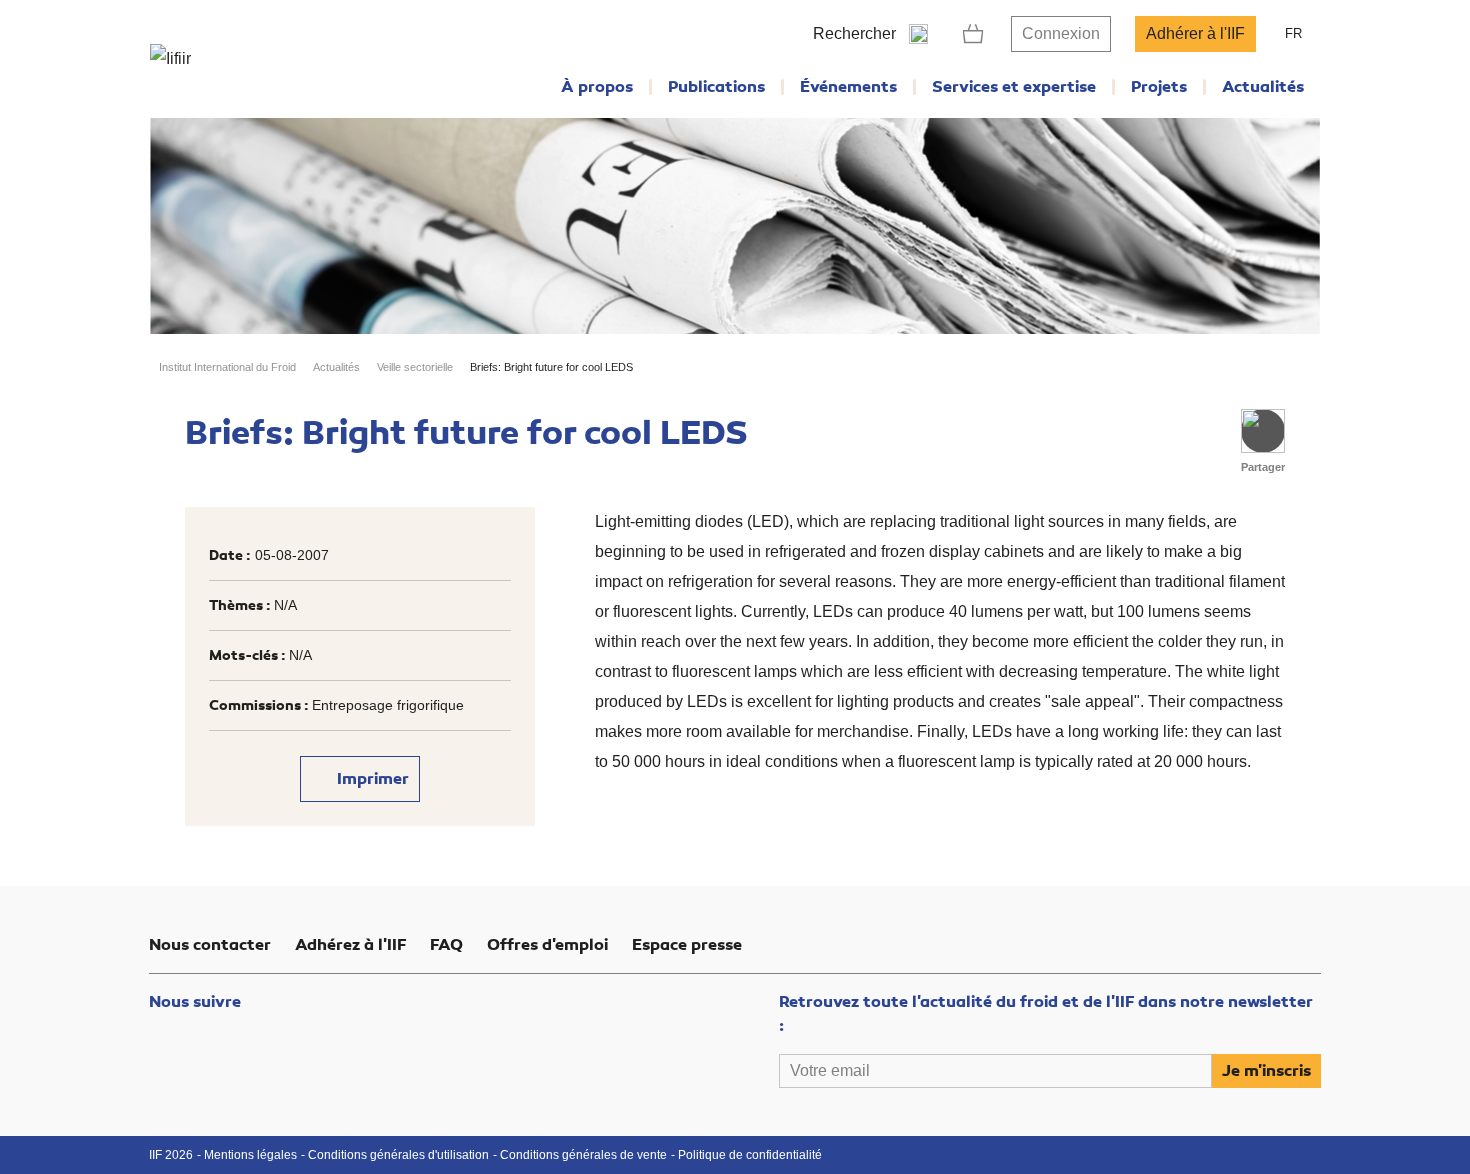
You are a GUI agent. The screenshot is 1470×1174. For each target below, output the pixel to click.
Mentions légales (250, 1155)
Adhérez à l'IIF (350, 945)
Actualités (1263, 87)
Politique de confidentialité (750, 1155)
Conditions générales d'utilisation (398, 1155)
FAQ (446, 945)
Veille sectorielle (415, 367)
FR (1293, 33)
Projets (1159, 87)
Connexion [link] (1061, 33)
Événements (848, 87)
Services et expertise (1014, 87)
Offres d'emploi (547, 945)
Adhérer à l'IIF (1195, 33)
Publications (716, 87)
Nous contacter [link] (210, 945)
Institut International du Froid (227, 367)
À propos (597, 87)
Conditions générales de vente (583, 1155)
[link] (973, 34)
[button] (1263, 431)
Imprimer (371, 779)
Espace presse (687, 945)
